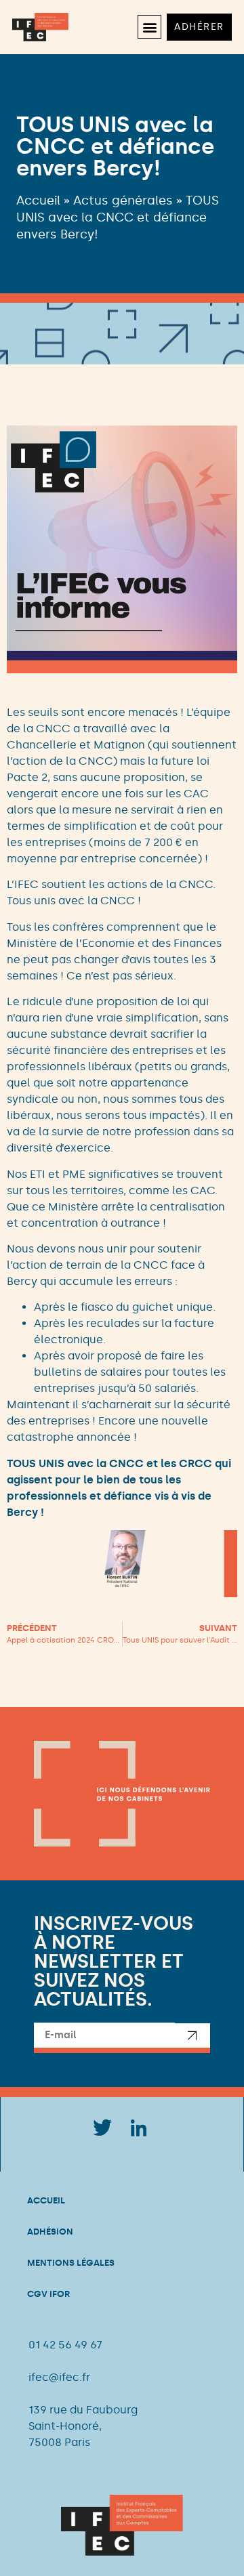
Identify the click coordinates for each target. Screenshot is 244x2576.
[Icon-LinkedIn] (139, 2128)
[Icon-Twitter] (102, 2128)
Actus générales (123, 200)
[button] (149, 27)
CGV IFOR (48, 2294)
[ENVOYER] (192, 2038)
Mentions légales (71, 2263)
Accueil (38, 200)
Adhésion (50, 2232)
